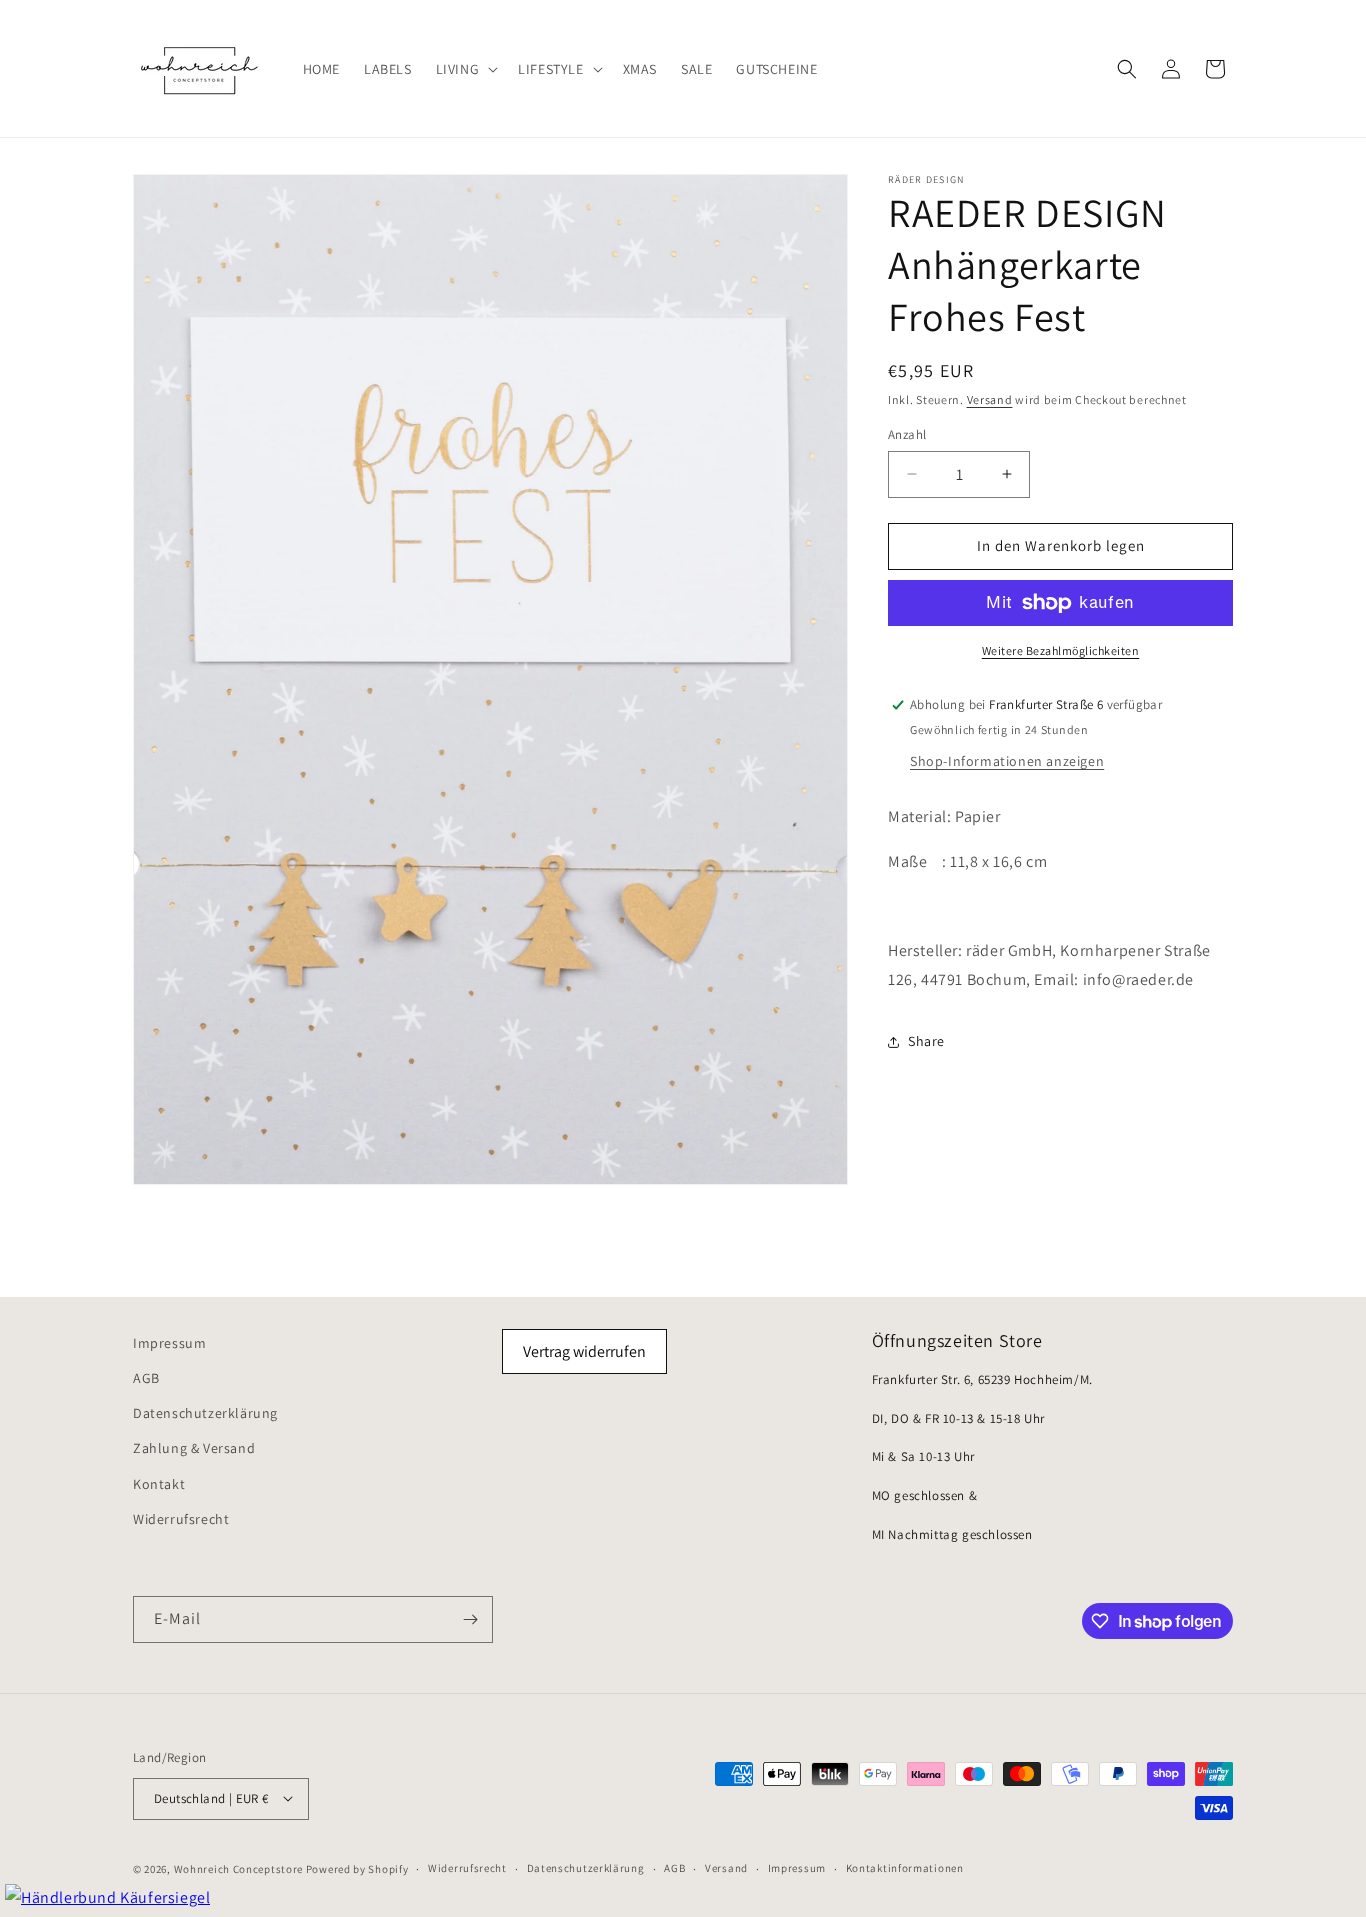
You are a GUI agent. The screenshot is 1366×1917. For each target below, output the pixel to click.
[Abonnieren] (470, 1619)
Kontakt (159, 1484)
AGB (146, 1379)
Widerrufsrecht (181, 1519)
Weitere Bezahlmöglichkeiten (1061, 650)
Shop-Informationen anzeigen (1007, 761)
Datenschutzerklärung (205, 1414)
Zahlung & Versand (194, 1449)
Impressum (169, 1343)
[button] (465, 68)
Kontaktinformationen (905, 1868)
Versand (990, 399)
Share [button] (926, 1041)
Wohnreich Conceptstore (238, 1868)
